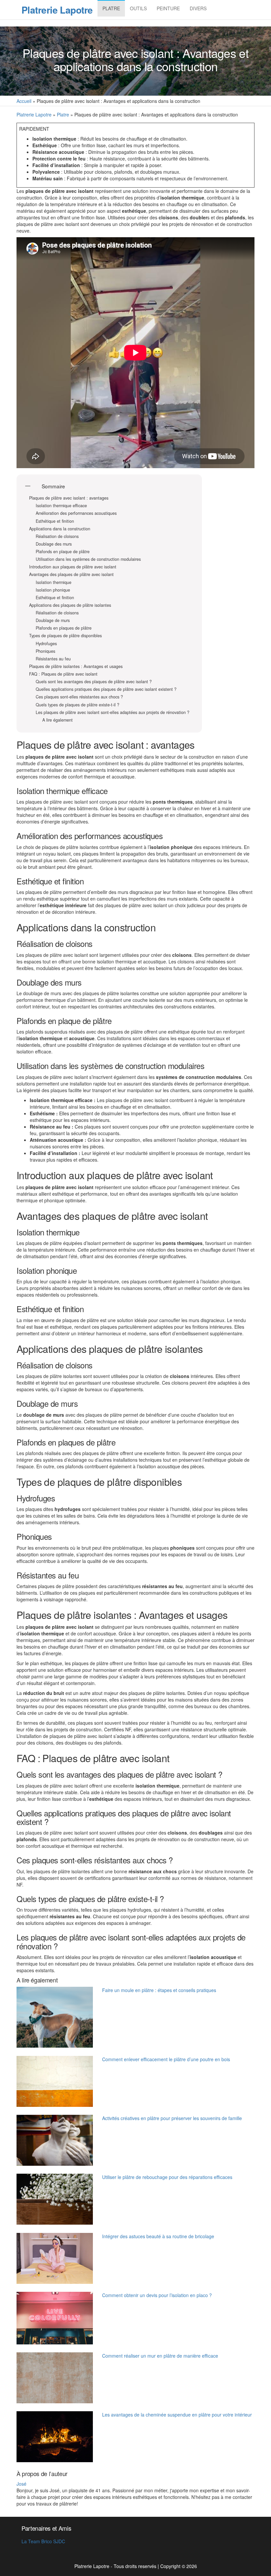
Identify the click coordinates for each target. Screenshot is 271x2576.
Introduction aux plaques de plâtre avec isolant (73, 567)
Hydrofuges (46, 644)
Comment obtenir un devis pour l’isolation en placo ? (157, 2295)
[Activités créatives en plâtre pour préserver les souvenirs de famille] (55, 2140)
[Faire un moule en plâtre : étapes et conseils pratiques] (55, 2017)
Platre (111, 8)
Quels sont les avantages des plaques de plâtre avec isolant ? (94, 682)
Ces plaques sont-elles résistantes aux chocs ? (79, 697)
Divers (198, 8)
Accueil (24, 101)
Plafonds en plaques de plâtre (64, 628)
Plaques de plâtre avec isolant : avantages (69, 498)
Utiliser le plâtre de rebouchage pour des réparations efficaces (167, 2177)
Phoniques (45, 651)
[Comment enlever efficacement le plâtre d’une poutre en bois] (55, 2081)
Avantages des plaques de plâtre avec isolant (71, 575)
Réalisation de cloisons (57, 536)
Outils (138, 8)
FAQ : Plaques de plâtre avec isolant (63, 674)
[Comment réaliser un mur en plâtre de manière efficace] (55, 2378)
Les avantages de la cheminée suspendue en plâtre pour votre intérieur (177, 2415)
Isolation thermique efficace (61, 506)
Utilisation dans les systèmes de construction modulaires (88, 559)
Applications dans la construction (60, 529)
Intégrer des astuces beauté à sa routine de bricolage (158, 2236)
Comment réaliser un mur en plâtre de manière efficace (160, 2356)
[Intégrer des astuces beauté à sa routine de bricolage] (55, 2258)
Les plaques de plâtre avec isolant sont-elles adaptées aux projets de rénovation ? (113, 712)
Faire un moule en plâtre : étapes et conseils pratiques (159, 1990)
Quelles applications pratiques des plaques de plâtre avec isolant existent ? (106, 689)
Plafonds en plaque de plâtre (63, 552)
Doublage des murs (54, 544)
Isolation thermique (54, 582)
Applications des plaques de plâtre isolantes (70, 605)
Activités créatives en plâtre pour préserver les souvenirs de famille (172, 2118)
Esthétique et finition (55, 521)
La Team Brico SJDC (43, 2541)
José (21, 2484)
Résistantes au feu (53, 659)
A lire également (58, 720)
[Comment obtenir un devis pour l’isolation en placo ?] (55, 2318)
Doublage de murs (53, 621)
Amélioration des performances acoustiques (76, 513)
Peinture (168, 8)
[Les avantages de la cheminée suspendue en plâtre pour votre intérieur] (55, 2437)
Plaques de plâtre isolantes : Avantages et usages (76, 666)
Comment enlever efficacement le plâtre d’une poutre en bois (166, 2059)
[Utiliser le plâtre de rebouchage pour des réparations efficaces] (55, 2199)
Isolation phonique (53, 590)
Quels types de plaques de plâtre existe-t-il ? (77, 705)
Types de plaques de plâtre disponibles (65, 636)
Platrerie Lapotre (57, 10)
